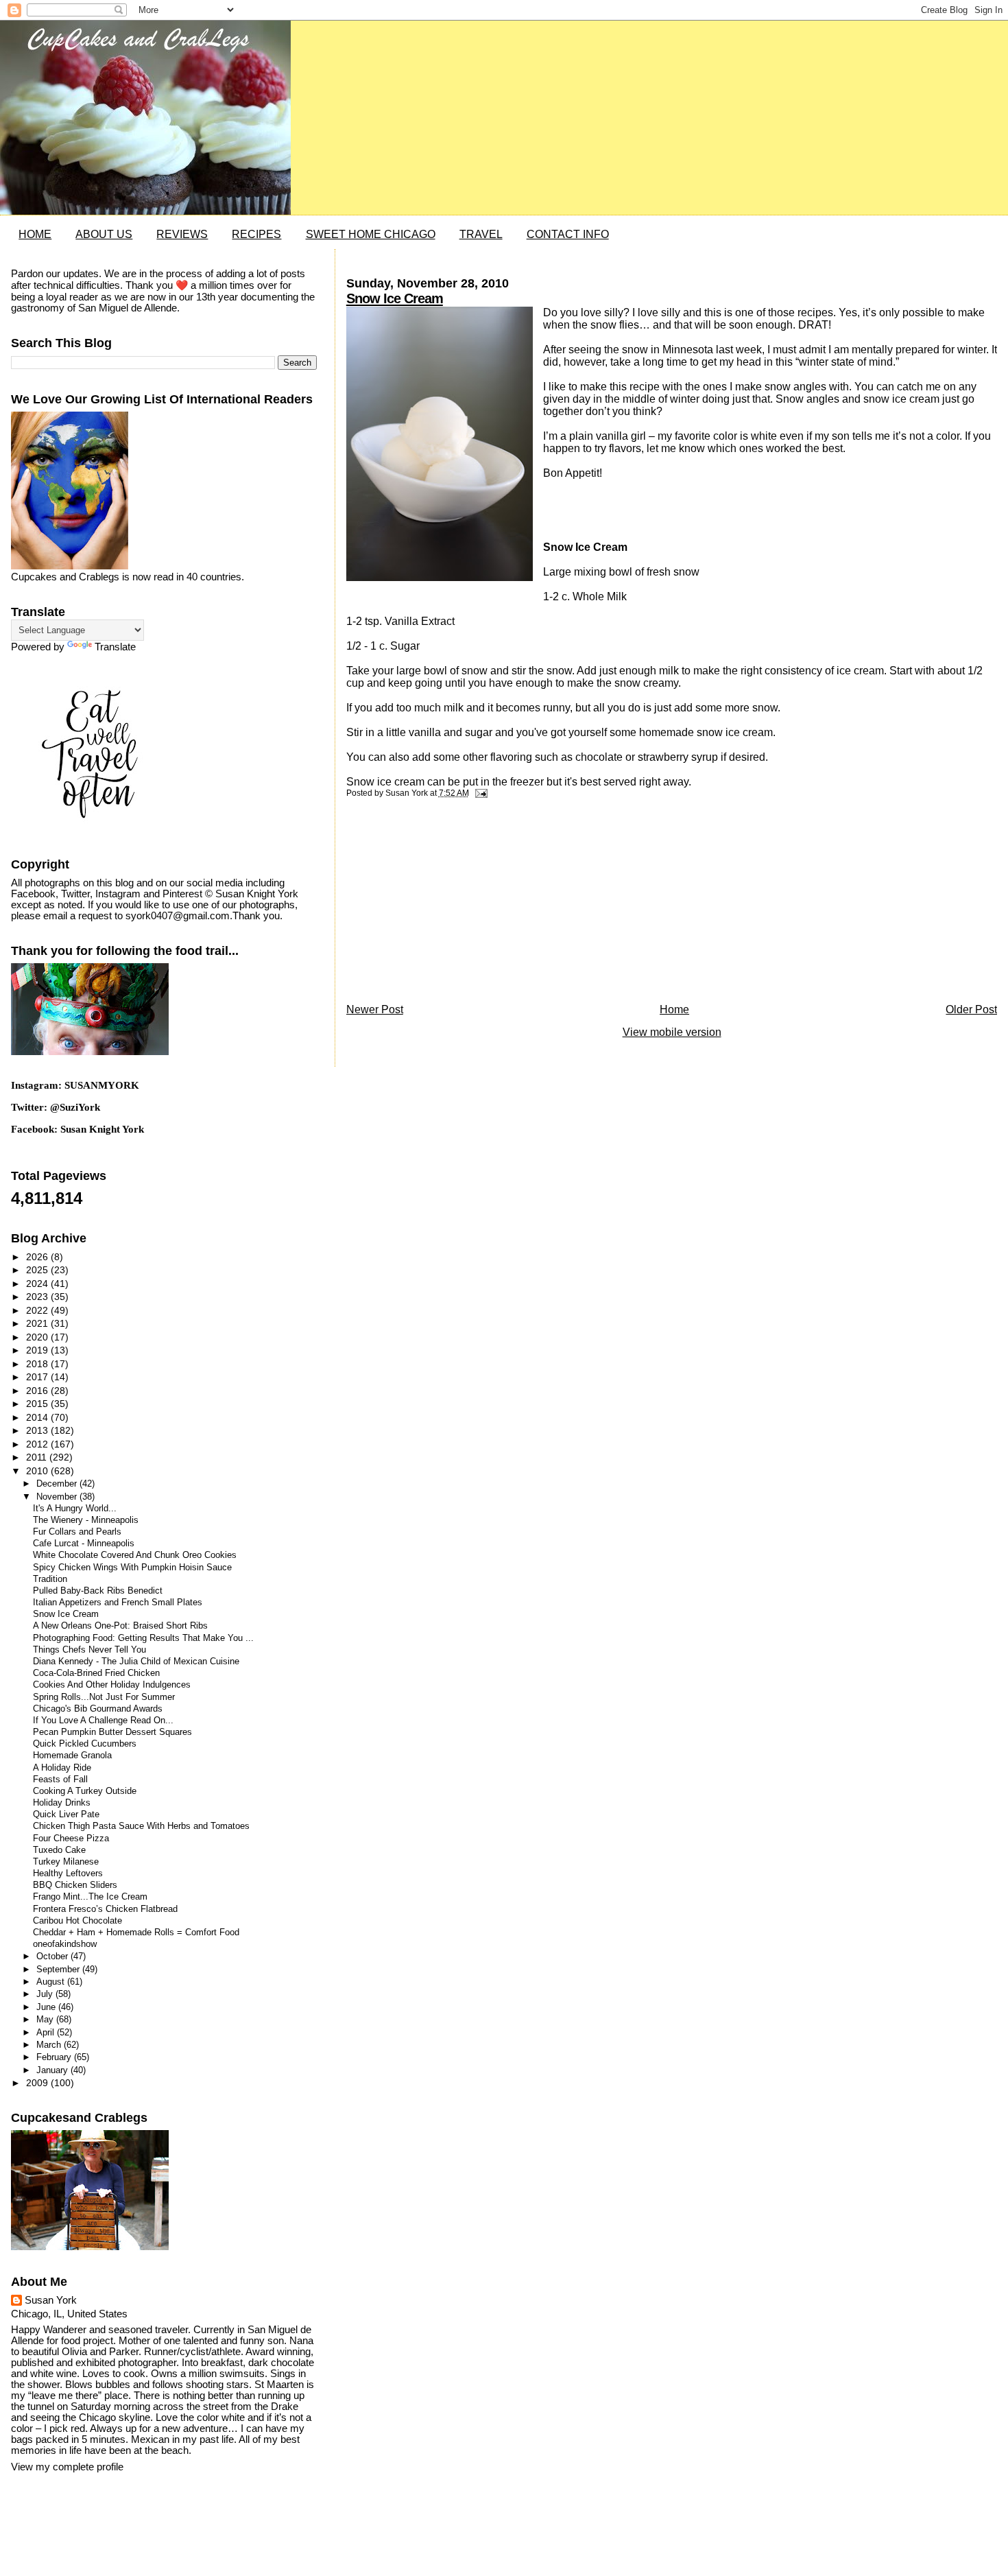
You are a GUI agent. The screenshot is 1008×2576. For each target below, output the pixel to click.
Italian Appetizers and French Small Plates (118, 1603)
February (55, 2057)
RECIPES (256, 234)
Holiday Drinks (62, 1803)
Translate (115, 647)
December (58, 1484)
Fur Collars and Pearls (77, 1532)
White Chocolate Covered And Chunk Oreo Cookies (135, 1555)
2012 (38, 1444)
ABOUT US (104, 234)
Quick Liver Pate (66, 1815)
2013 (38, 1430)
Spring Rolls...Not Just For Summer (104, 1697)
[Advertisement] (449, 904)
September (59, 1969)
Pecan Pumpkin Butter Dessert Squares (112, 1732)
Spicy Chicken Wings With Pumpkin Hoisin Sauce (132, 1568)
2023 (38, 1297)
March (50, 2045)
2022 (38, 1310)
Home (674, 1009)
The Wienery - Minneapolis (86, 1520)
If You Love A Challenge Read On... (103, 1721)
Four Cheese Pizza (71, 1839)
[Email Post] (479, 793)
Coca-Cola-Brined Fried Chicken (96, 1673)
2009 (38, 2083)
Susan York (51, 2300)
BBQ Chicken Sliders (75, 1885)
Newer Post (375, 1009)
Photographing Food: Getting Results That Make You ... (143, 1638)
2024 (38, 1284)
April (47, 2032)
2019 (38, 1350)
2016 (38, 1391)
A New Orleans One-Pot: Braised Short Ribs (120, 1626)
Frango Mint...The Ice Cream (90, 1897)
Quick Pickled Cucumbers (85, 1744)
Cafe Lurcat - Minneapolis (84, 1544)
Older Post (971, 1009)
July (46, 1994)
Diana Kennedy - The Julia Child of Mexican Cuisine (136, 1662)
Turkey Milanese (66, 1862)
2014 (38, 1417)
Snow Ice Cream (395, 298)
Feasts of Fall (60, 1780)
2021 (38, 1323)
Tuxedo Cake (59, 1850)
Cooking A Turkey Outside (85, 1791)
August (52, 1982)
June (47, 2007)
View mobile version (672, 1032)
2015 (38, 1404)
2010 (38, 1471)
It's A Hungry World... (75, 1509)
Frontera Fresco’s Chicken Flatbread (105, 1909)
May (46, 2019)
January (53, 2070)
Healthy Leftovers (68, 1874)
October (53, 1956)
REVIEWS (182, 234)
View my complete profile (67, 2467)
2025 (38, 1270)
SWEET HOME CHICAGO (371, 234)
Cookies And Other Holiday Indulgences (112, 1685)
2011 (38, 1457)
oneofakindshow (65, 1944)
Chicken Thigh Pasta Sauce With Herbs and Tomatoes (141, 1826)
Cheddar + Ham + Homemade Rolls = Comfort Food (136, 1933)
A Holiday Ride (62, 1768)
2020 (38, 1337)
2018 (38, 1364)
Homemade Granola (72, 1756)
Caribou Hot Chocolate (77, 1921)
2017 (38, 1377)
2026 (38, 1257)
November (58, 1497)
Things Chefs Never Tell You (89, 1650)
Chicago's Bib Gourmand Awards (98, 1709)
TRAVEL (481, 234)
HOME (35, 234)
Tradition (50, 1579)
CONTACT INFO (568, 234)
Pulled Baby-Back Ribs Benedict (98, 1591)
